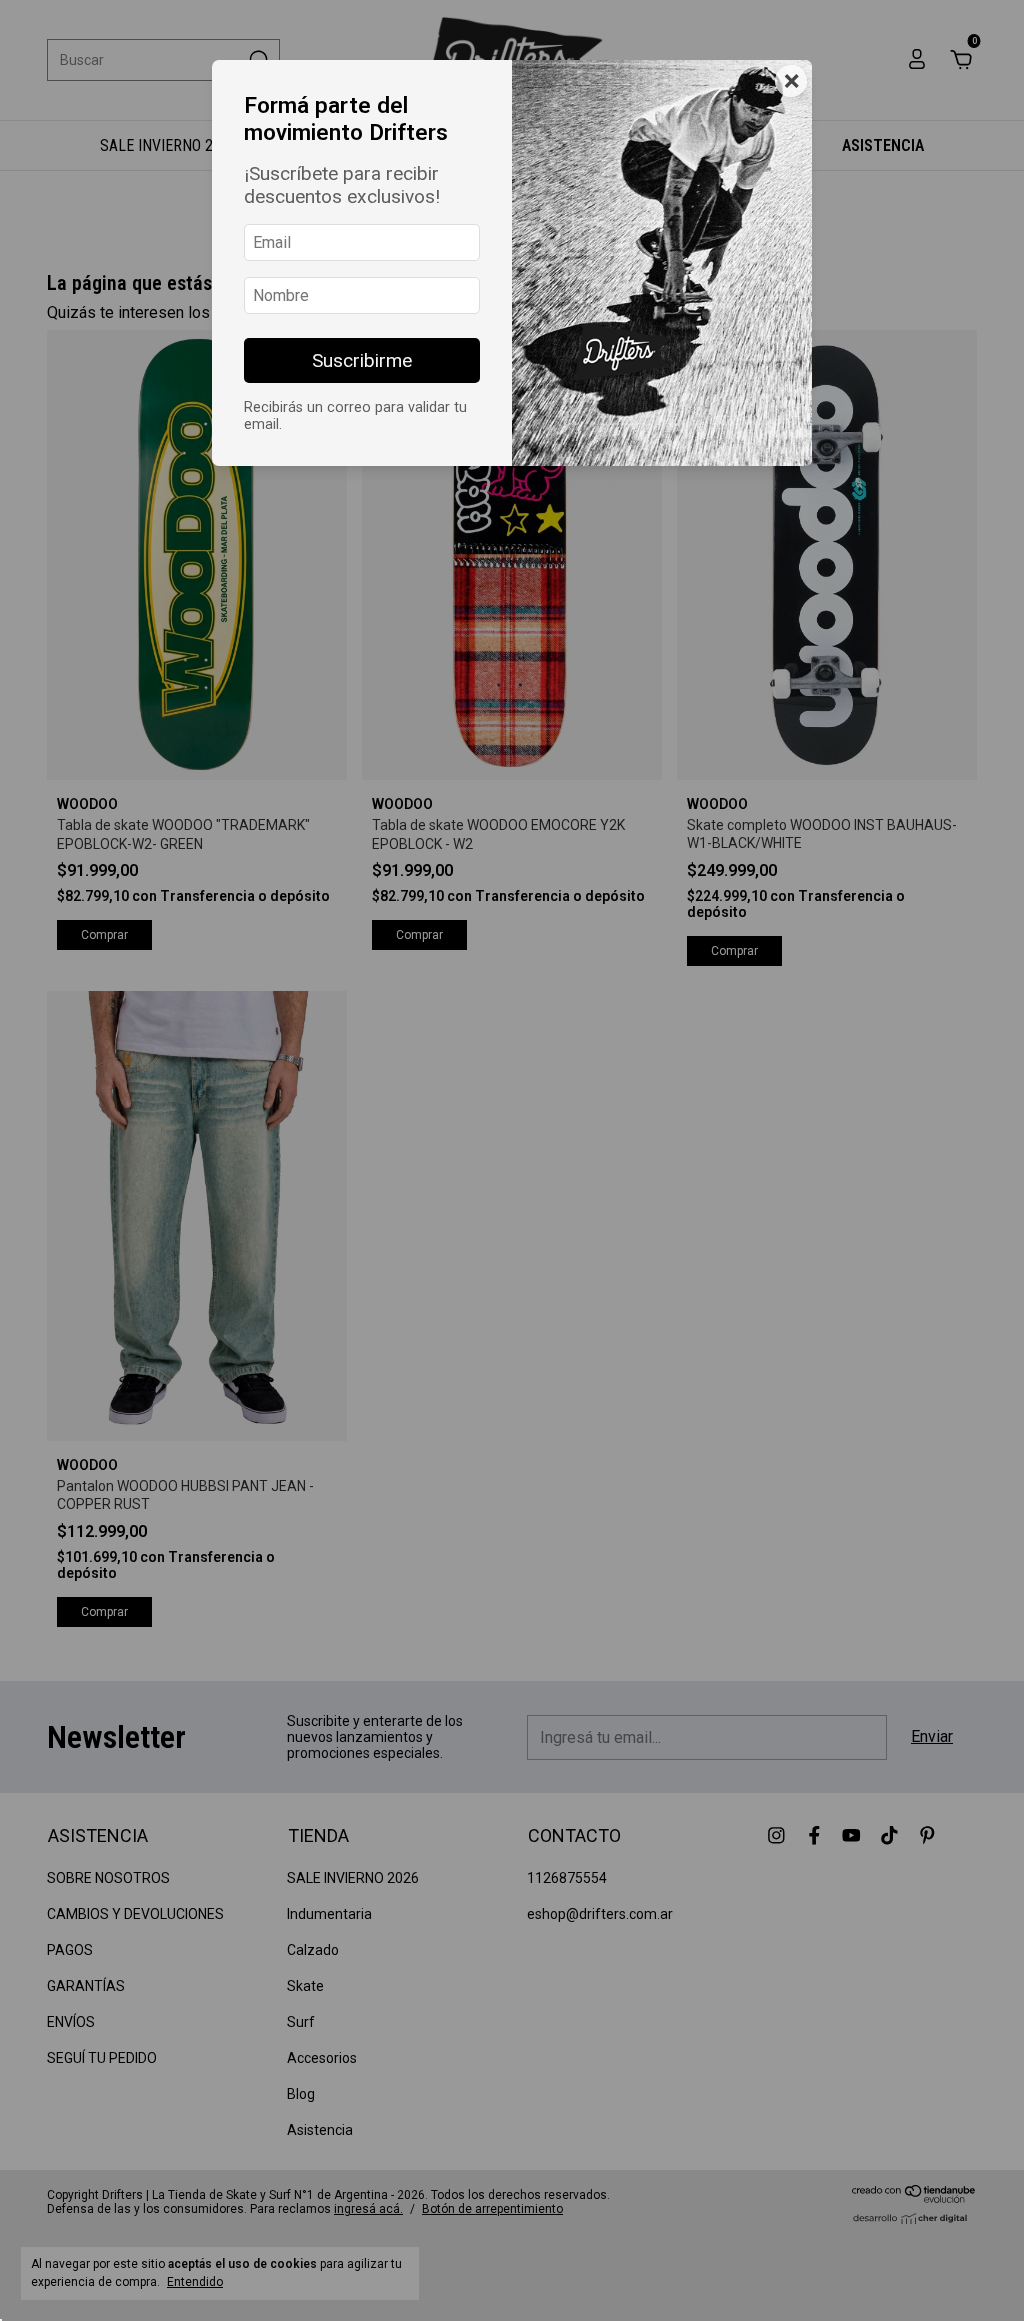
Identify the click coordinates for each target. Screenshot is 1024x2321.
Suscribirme (362, 360)
